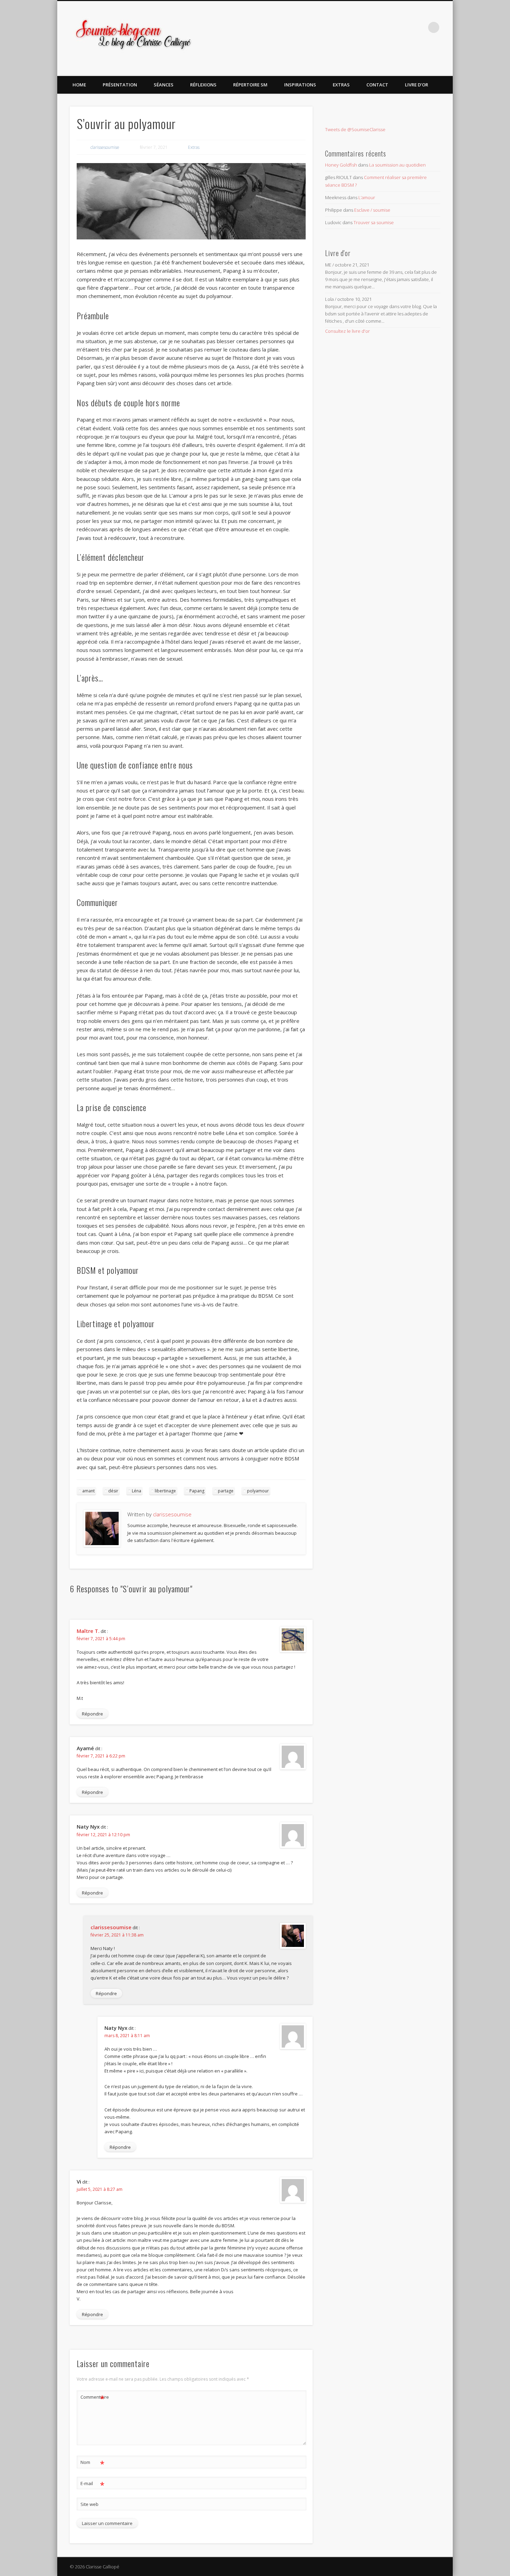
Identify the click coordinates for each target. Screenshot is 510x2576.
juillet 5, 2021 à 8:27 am (100, 2189)
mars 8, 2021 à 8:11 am (127, 2036)
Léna (137, 1491)
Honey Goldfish (341, 165)
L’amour (367, 197)
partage (226, 1491)
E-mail (92, 2484)
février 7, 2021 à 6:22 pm (101, 1756)
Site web (90, 2504)
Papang (197, 1491)
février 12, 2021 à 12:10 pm (103, 1835)
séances (164, 85)
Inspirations (300, 85)
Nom (92, 2463)
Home (79, 85)
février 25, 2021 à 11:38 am (117, 1935)
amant (88, 1491)
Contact (377, 85)
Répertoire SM (250, 85)
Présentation (120, 85)
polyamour (258, 1491)
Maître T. (88, 1631)
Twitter (405, 27)
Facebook (391, 27)
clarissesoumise (105, 147)
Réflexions (203, 85)
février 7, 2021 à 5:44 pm (101, 1639)
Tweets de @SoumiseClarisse (355, 129)
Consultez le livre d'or (347, 331)
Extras (341, 85)
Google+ (419, 27)
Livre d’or (416, 85)
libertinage (165, 1491)
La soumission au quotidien (397, 165)
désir (113, 1491)
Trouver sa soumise (374, 222)
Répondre (92, 1714)
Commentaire (93, 2398)
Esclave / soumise (372, 210)
